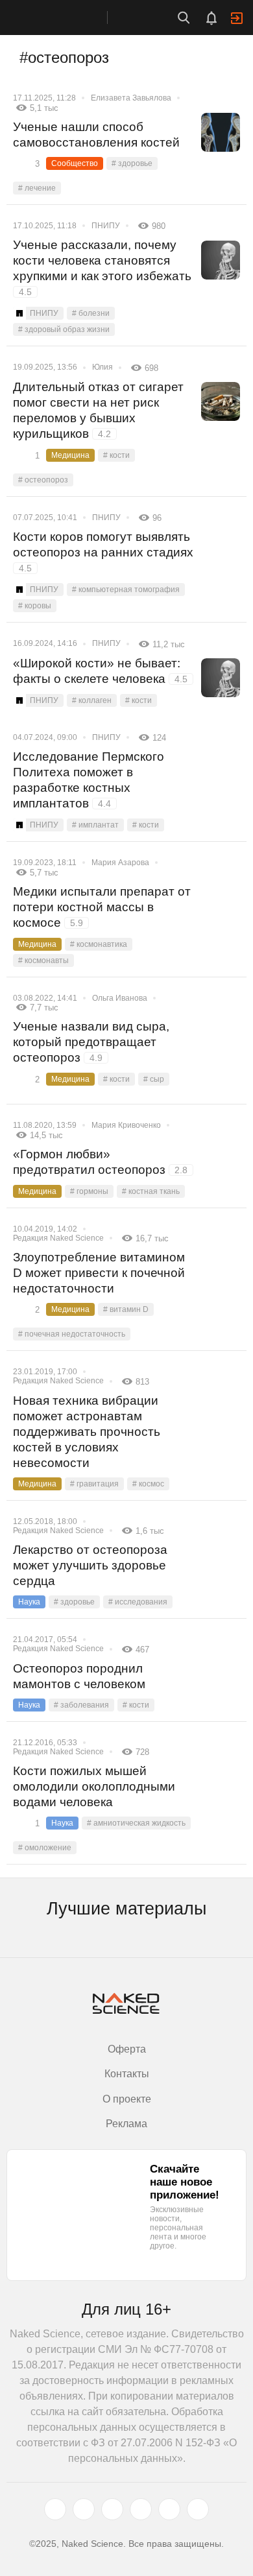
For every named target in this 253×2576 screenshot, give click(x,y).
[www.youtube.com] (112, 2509)
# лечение (37, 188)
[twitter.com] (55, 2509)
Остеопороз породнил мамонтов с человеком (79, 1676)
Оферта (127, 2049)
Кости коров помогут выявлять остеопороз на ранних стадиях (103, 552)
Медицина (70, 455)
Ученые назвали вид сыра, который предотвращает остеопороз (91, 1042)
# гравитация (94, 1484)
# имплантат (95, 825)
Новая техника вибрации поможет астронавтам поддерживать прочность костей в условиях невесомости (87, 1432)
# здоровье (132, 163)
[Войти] (237, 18)
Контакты (127, 2074)
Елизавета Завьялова (131, 98)
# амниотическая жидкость (136, 1823)
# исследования (138, 1602)
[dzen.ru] (141, 2509)
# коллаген (92, 700)
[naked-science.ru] (198, 2509)
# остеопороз (43, 480)
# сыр (154, 1079)
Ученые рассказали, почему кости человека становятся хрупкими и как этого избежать (102, 268)
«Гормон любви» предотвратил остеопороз (100, 1162)
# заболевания (81, 1705)
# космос (148, 1484)
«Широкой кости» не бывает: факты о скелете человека (100, 671)
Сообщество (75, 163)
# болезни (91, 313)
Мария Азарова (120, 863)
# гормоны (89, 1191)
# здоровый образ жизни (64, 329)
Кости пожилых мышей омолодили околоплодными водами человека (94, 1786)
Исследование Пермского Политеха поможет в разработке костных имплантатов (89, 780)
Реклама (126, 2124)
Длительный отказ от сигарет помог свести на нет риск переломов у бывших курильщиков (98, 410)
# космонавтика (99, 944)
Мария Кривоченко (126, 1125)
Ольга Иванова (120, 998)
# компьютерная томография (126, 590)
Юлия (102, 367)
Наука (29, 1602)
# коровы (35, 606)
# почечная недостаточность (72, 1334)
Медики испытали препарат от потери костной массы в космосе (102, 907)
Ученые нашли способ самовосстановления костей (96, 135)
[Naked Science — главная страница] (67, 18)
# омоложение (45, 1848)
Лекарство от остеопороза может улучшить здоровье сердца (90, 1565)
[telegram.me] (169, 2509)
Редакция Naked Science (58, 1238)
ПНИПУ (106, 226)
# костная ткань (151, 1191)
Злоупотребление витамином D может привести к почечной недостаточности (99, 1273)
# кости (116, 455)
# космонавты (43, 960)
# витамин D (126, 1309)
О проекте (127, 2099)
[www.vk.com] (84, 2509)
